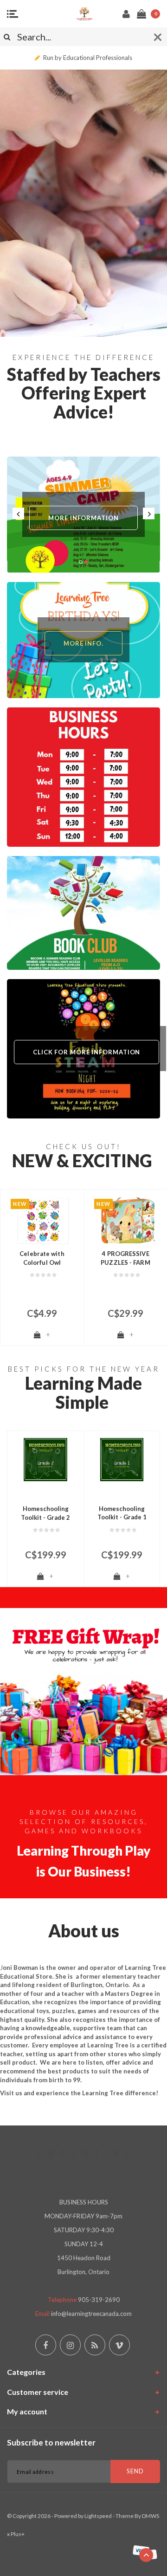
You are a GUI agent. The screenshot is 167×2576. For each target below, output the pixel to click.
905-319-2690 (99, 2300)
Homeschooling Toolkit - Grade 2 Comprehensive (45, 1513)
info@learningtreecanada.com (91, 2314)
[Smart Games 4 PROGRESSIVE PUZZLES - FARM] (125, 1221)
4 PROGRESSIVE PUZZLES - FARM (125, 1258)
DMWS (151, 2516)
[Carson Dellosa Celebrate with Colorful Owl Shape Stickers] (42, 1221)
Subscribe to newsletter (51, 2442)
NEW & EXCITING (82, 1161)
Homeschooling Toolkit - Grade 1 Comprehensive (122, 1513)
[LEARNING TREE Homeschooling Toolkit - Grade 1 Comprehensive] (122, 1460)
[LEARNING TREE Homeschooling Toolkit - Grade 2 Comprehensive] (45, 1460)
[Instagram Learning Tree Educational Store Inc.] (70, 2345)
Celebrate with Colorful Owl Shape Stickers (42, 1258)
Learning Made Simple (83, 1393)
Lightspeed (98, 2516)
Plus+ (18, 2534)
